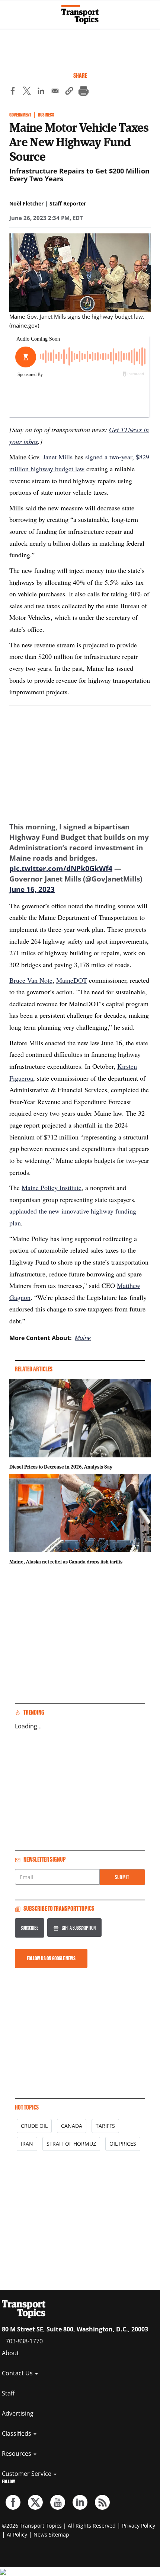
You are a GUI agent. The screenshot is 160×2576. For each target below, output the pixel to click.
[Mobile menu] (9, 11)
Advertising (18, 2413)
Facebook (13, 2502)
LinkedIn (80, 2502)
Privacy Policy (139, 2526)
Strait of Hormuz (71, 2144)
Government (20, 115)
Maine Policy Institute (52, 1187)
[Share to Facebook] (13, 92)
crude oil (34, 2126)
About (10, 2353)
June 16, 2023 (32, 889)
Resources (17, 2454)
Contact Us (18, 2373)
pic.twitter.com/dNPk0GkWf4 (61, 868)
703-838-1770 (24, 2341)
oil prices (123, 2144)
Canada (72, 2126)
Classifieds (17, 2433)
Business (46, 115)
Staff (8, 2393)
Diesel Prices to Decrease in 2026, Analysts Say (61, 1467)
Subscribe (30, 1928)
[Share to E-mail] (55, 92)
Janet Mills (58, 457)
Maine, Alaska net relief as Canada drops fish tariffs (66, 1562)
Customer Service (27, 2474)
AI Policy (17, 2534)
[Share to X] (27, 92)
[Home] (80, 15)
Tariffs (105, 2126)
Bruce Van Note (31, 980)
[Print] (83, 92)
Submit (122, 1877)
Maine (83, 1338)
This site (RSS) (102, 2502)
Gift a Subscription (79, 1928)
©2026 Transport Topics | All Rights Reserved (59, 2526)
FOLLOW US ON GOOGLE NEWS (51, 1958)
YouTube (58, 2502)
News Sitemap (51, 2534)
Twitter (35, 2502)
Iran (27, 2144)
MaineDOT (72, 980)
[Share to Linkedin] (41, 92)
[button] (69, 92)
